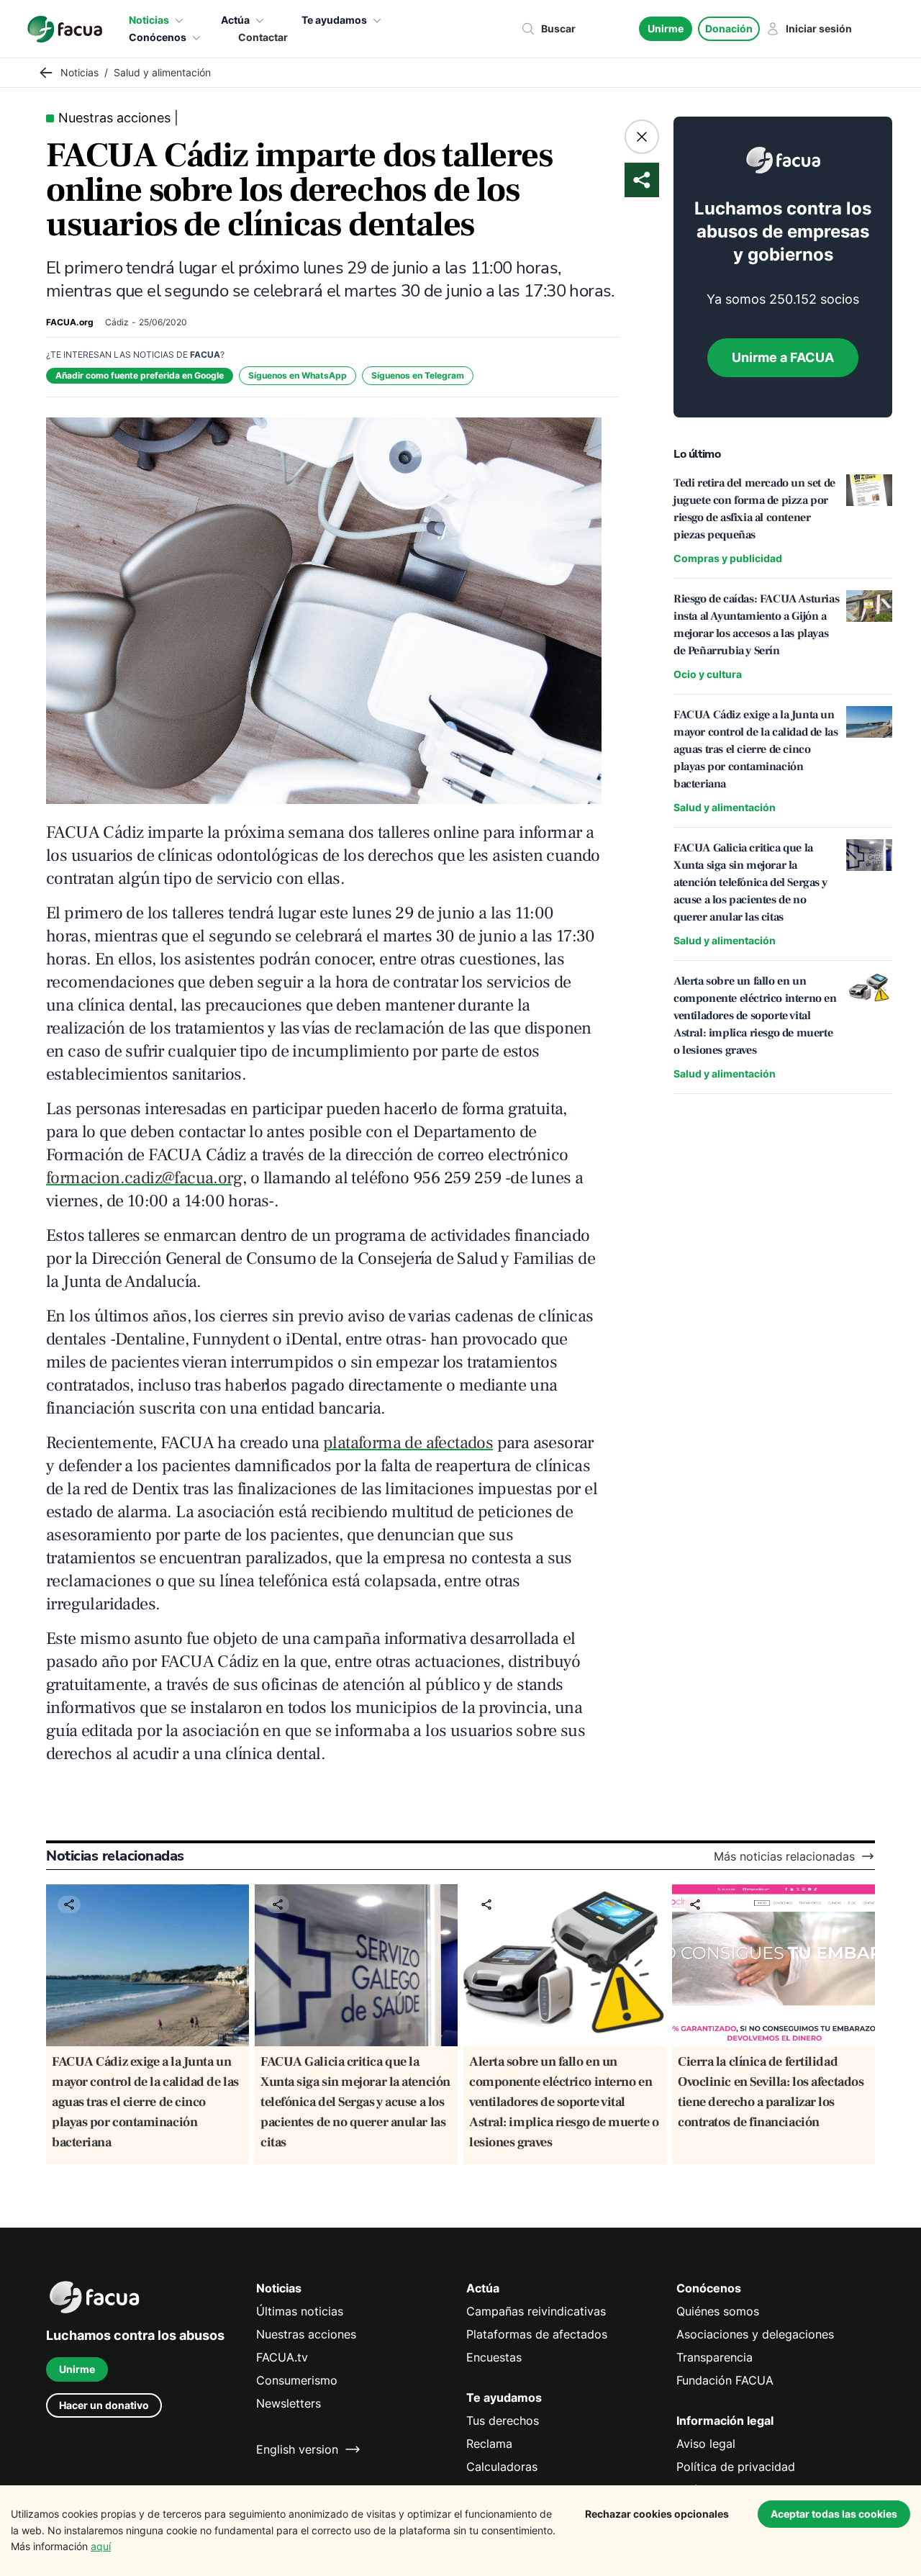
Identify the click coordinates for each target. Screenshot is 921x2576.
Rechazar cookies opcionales (657, 2514)
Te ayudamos (334, 20)
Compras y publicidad (728, 558)
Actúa (235, 20)
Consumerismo (297, 2380)
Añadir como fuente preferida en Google (140, 375)
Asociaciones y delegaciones (755, 2334)
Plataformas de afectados (537, 2334)
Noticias (149, 20)
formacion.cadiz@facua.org (144, 1178)
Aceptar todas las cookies (834, 2514)
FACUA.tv (282, 2357)
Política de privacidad (736, 2467)
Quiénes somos (718, 2311)
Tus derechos (503, 2421)
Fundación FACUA (725, 2380)
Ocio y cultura (708, 674)
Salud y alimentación (725, 807)
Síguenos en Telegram (418, 375)
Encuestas (494, 2357)
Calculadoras (502, 2467)
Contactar (263, 37)
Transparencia (714, 2357)
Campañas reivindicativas (536, 2311)
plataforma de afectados (408, 1443)
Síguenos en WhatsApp (298, 375)
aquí (101, 2546)
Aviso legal (706, 2444)
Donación (729, 28)
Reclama (489, 2444)
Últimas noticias (300, 2311)
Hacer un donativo (104, 2405)
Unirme (666, 28)
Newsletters (289, 2403)
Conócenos (158, 37)
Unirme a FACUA (783, 357)
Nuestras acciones (306, 2334)
